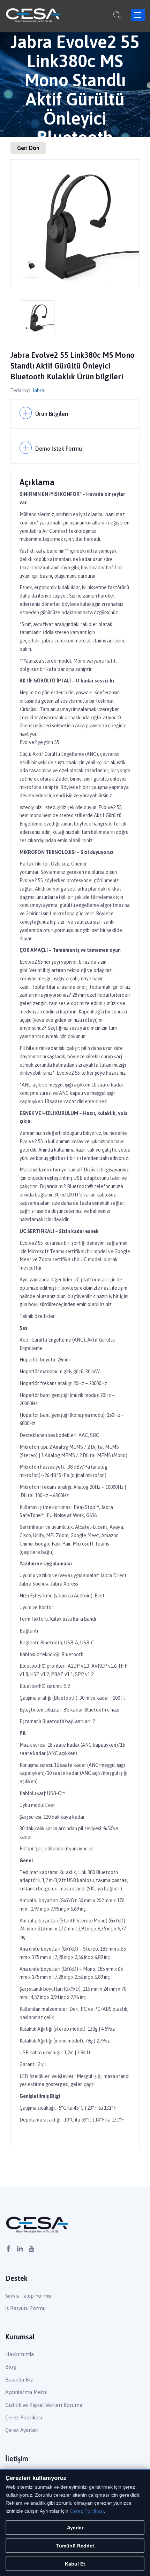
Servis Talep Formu (28, 2296)
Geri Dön (28, 148)
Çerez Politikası (24, 2417)
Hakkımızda (20, 2354)
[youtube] (31, 2249)
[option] (75, 224)
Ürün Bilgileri (52, 414)
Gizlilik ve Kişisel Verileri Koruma (44, 2405)
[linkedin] (20, 2249)
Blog (11, 2367)
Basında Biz (19, 2380)
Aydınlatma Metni (26, 2392)
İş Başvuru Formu (25, 2308)
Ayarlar (75, 2528)
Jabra (38, 390)
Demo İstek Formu (59, 449)
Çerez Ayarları (22, 2430)
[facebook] (8, 2249)
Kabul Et (75, 2564)
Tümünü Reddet (75, 2546)
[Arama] (117, 16)
